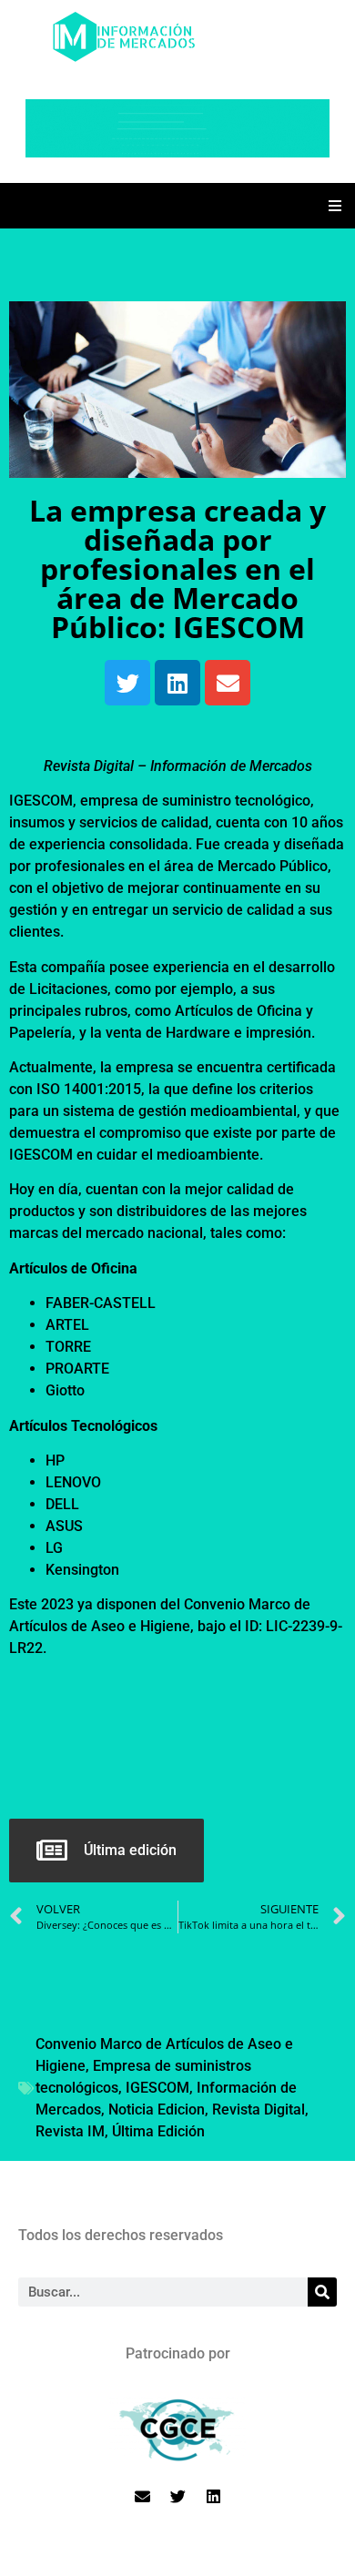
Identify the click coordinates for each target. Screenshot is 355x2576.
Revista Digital (259, 2109)
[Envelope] (228, 683)
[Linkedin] (177, 683)
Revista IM (70, 2131)
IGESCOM (157, 2088)
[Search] (322, 2292)
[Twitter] (127, 683)
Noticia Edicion (157, 2109)
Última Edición (158, 2131)
